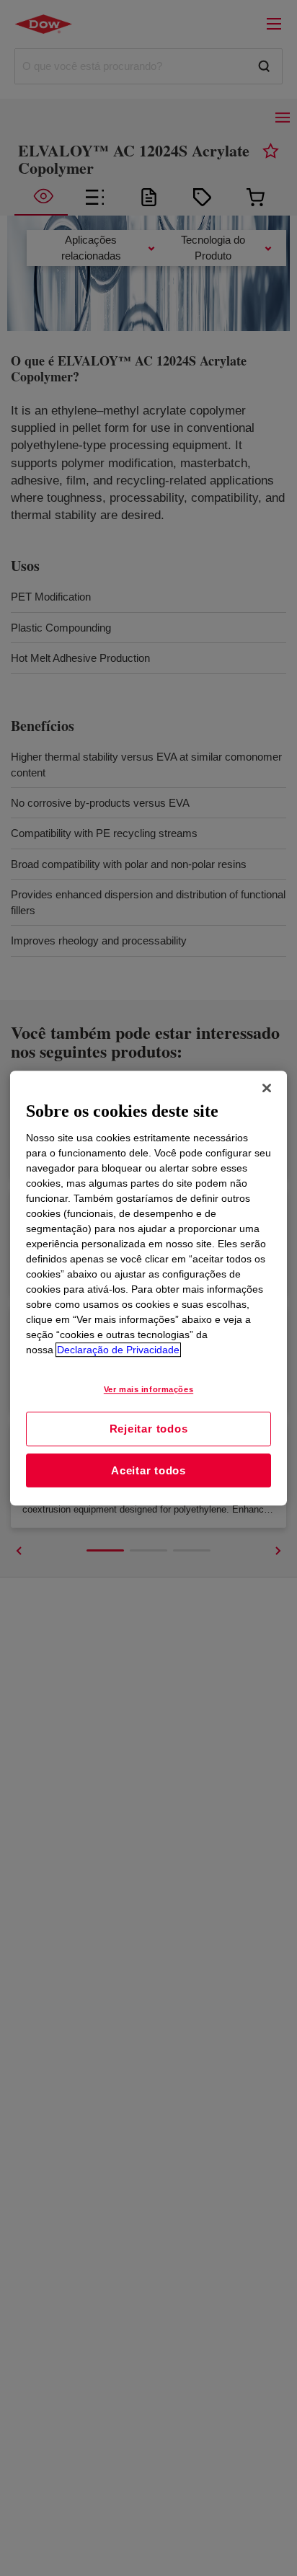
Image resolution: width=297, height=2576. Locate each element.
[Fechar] (267, 1088)
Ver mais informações (148, 1389)
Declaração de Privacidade (118, 1350)
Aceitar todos (148, 1470)
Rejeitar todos (149, 1429)
